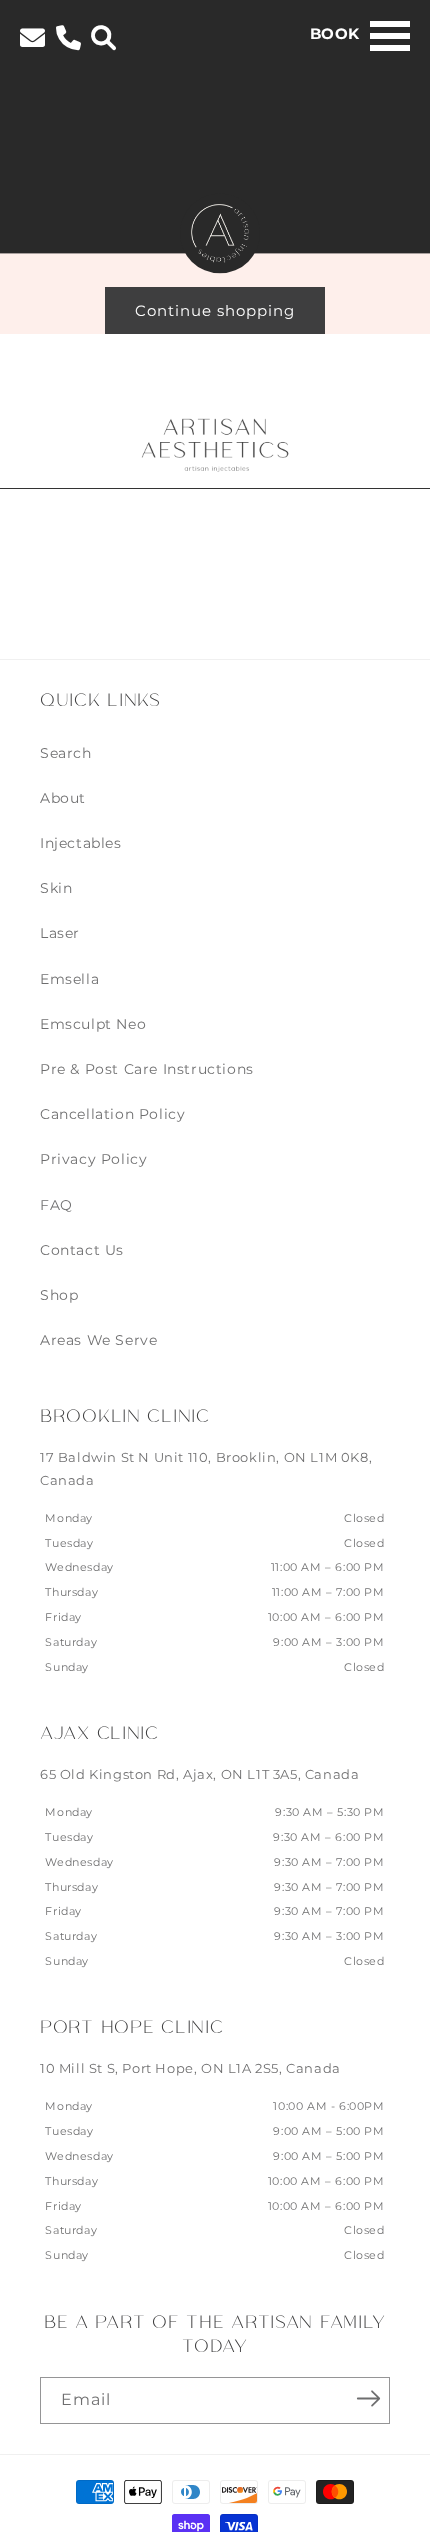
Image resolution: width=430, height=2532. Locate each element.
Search (66, 753)
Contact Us (82, 1250)
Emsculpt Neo (93, 1024)
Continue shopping (215, 310)
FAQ (56, 1205)
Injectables (81, 843)
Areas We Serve (98, 1340)
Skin (56, 888)
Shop (59, 1295)
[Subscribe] (368, 2399)
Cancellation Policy (112, 1114)
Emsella (69, 979)
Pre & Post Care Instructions (147, 1069)
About (63, 798)
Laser (60, 933)
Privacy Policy (93, 1159)
